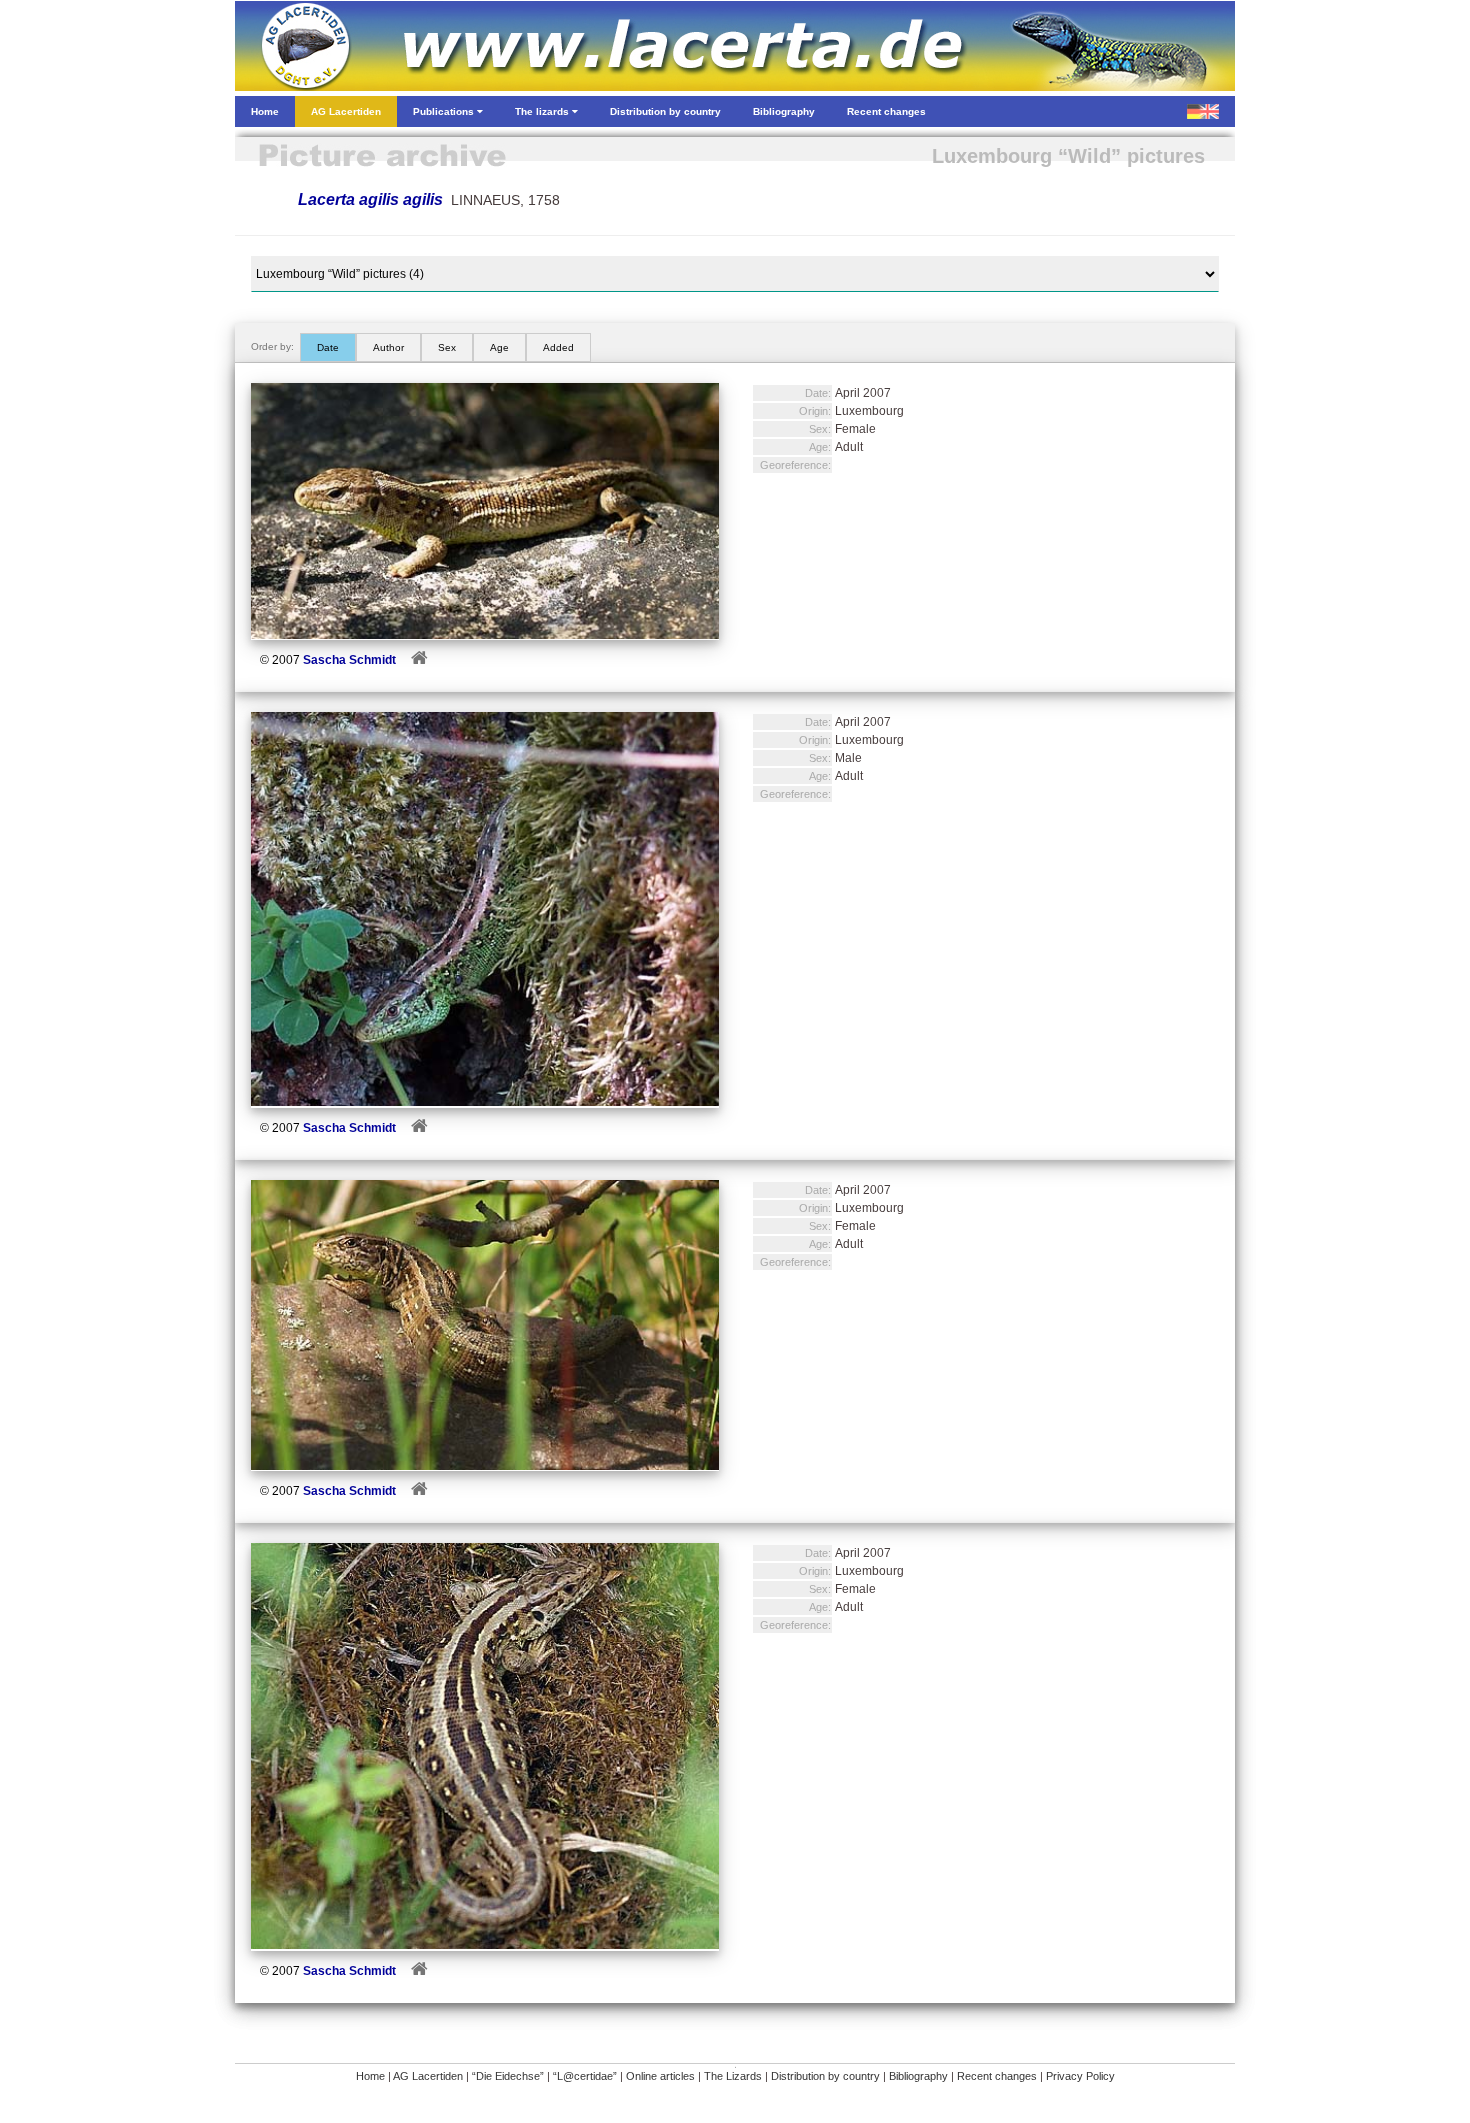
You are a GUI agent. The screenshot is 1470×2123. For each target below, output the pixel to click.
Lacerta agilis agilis (370, 199)
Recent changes (997, 2076)
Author (388, 347)
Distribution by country (825, 2076)
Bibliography (918, 2076)
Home (370, 2076)
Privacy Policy (1080, 2076)
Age (499, 347)
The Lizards (733, 2076)
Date (328, 347)
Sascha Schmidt (349, 660)
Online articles (660, 2076)
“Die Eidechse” (508, 2076)
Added (558, 347)
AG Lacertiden (428, 2076)
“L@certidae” (585, 2076)
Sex (447, 347)
